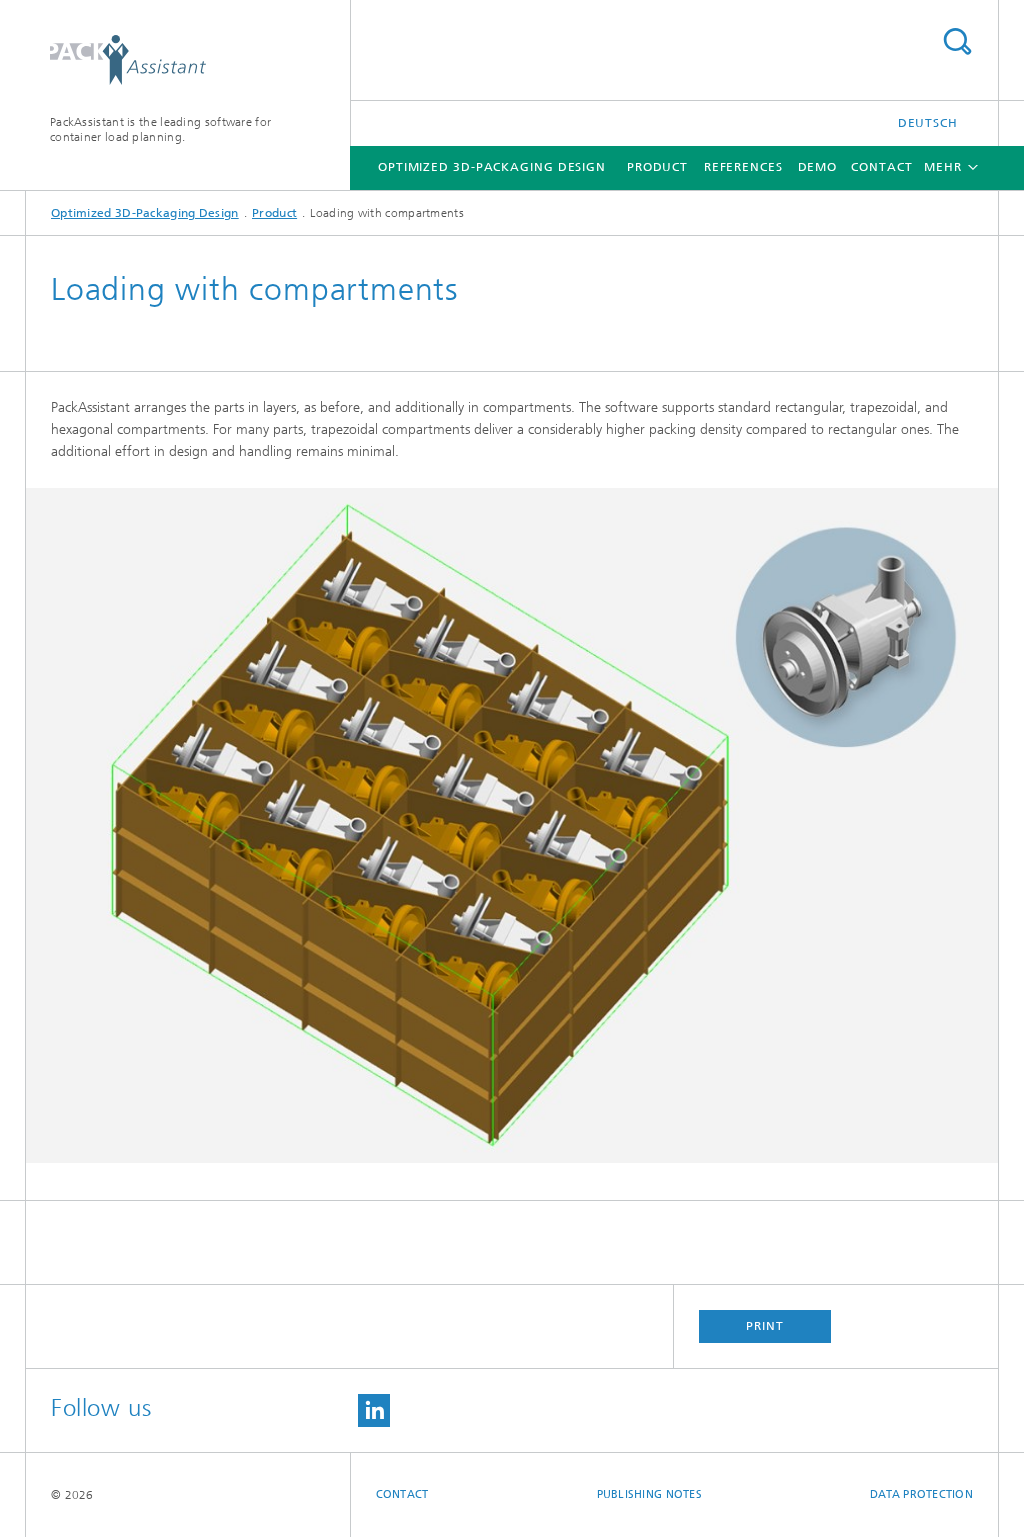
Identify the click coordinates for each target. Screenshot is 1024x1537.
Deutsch (928, 123)
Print (765, 1326)
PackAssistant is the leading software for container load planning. (160, 129)
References (743, 167)
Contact (881, 167)
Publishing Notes (649, 1494)
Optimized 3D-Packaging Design (492, 167)
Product (657, 167)
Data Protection (921, 1494)
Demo (818, 167)
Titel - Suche (957, 41)
